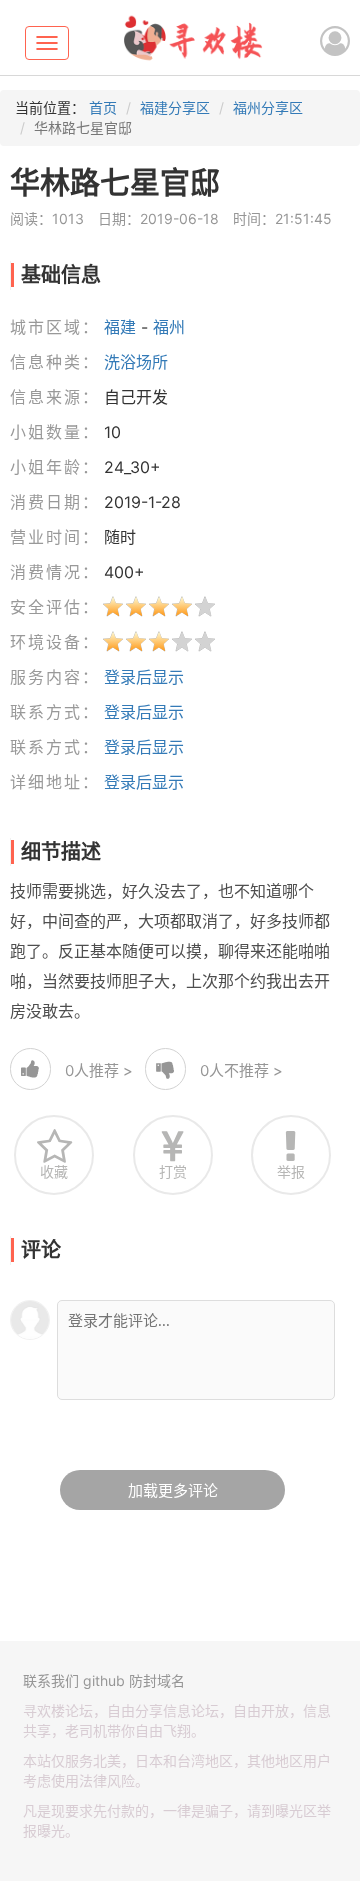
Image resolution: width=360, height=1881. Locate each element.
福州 (169, 327)
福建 (120, 327)
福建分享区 (175, 107)
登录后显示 (144, 677)
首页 (103, 107)
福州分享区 (268, 107)
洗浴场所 (136, 362)
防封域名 (157, 1680)
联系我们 (51, 1680)
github (104, 1680)
